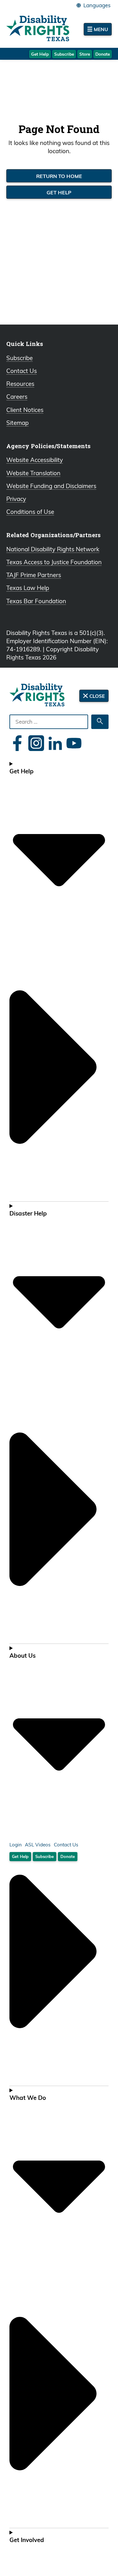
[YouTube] (74, 743)
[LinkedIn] (55, 743)
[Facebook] (17, 743)
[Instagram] (36, 743)
